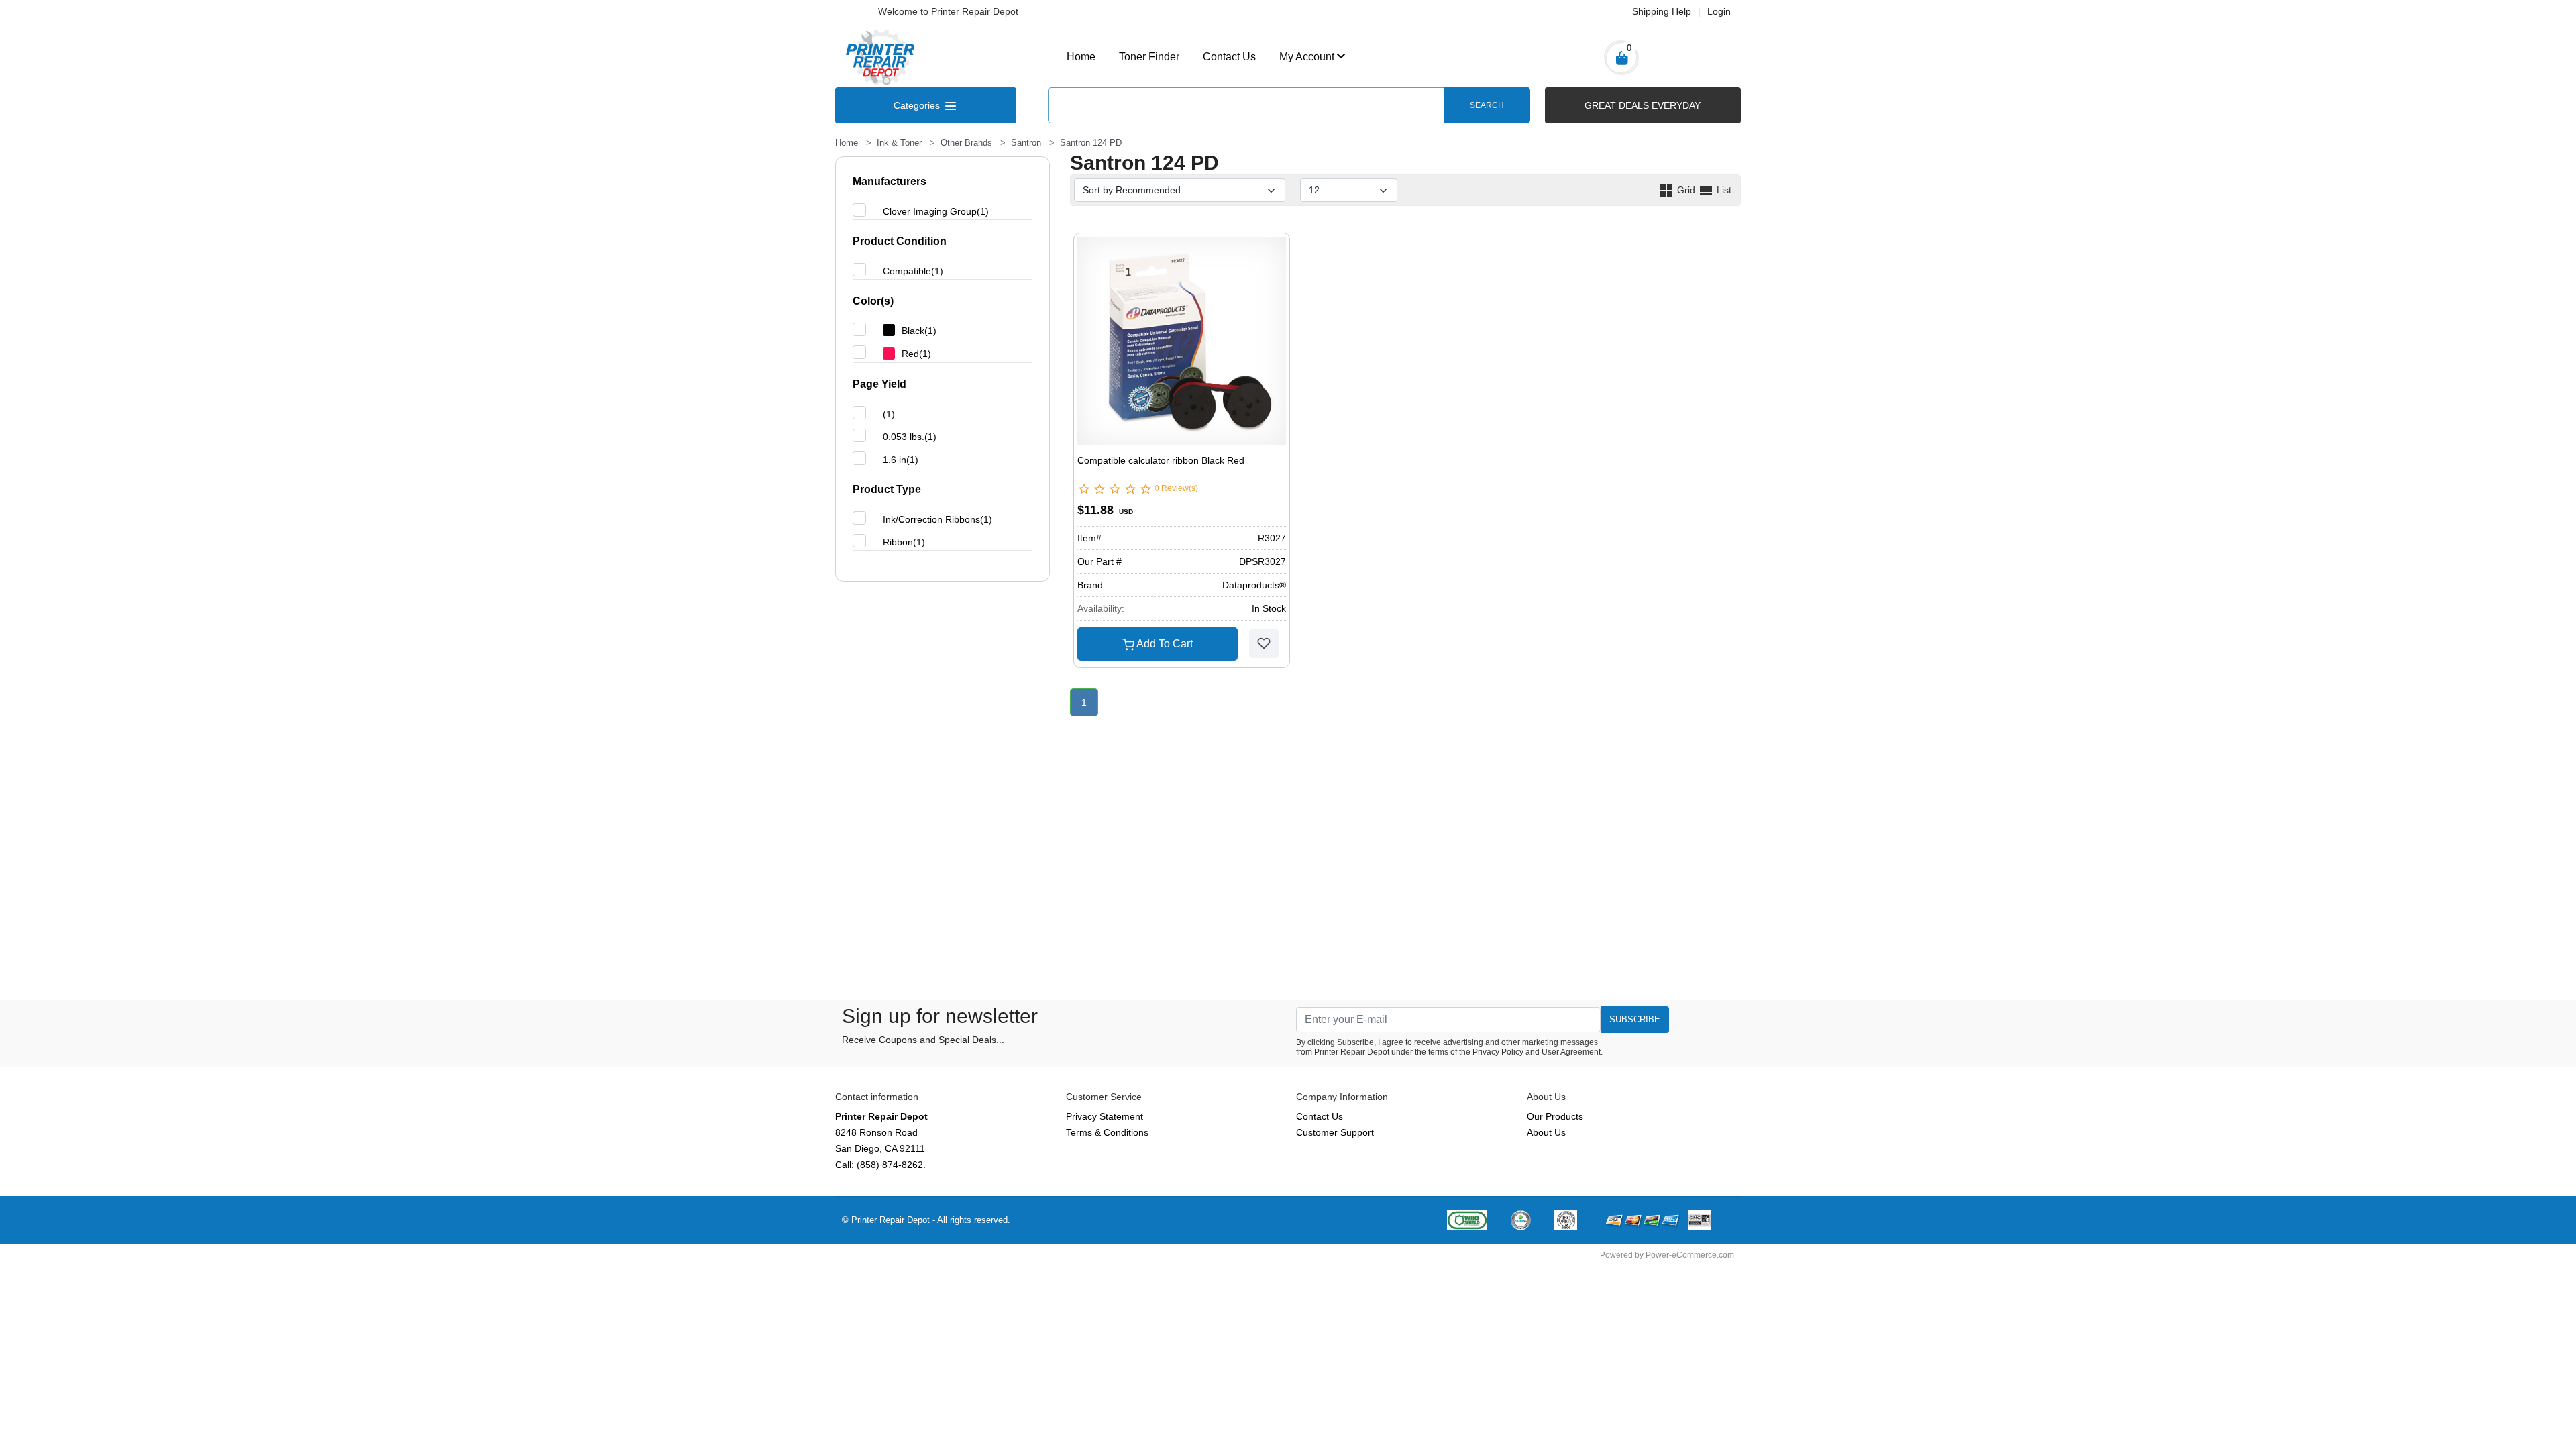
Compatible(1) (913, 271)
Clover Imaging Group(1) (936, 211)
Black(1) (919, 331)
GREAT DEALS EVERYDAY (1643, 105)
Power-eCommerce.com (1690, 1255)
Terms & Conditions (1107, 1132)
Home (1081, 57)
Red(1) (916, 354)
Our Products (1555, 1116)
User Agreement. (1572, 1052)
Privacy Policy (1498, 1052)
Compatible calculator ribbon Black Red (1161, 460)
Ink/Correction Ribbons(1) (937, 519)
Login (1719, 11)
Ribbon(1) (904, 542)
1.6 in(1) (901, 460)
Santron (1026, 143)
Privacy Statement (1105, 1116)
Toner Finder (1149, 57)
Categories (918, 105)
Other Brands (966, 143)
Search (1487, 105)
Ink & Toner (899, 143)
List (1723, 190)
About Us (1546, 1132)
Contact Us (1229, 57)
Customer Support (1335, 1132)
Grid (1686, 190)
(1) (889, 414)
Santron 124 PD (1091, 143)
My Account (1307, 57)
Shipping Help (1662, 11)
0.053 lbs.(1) (910, 437)
